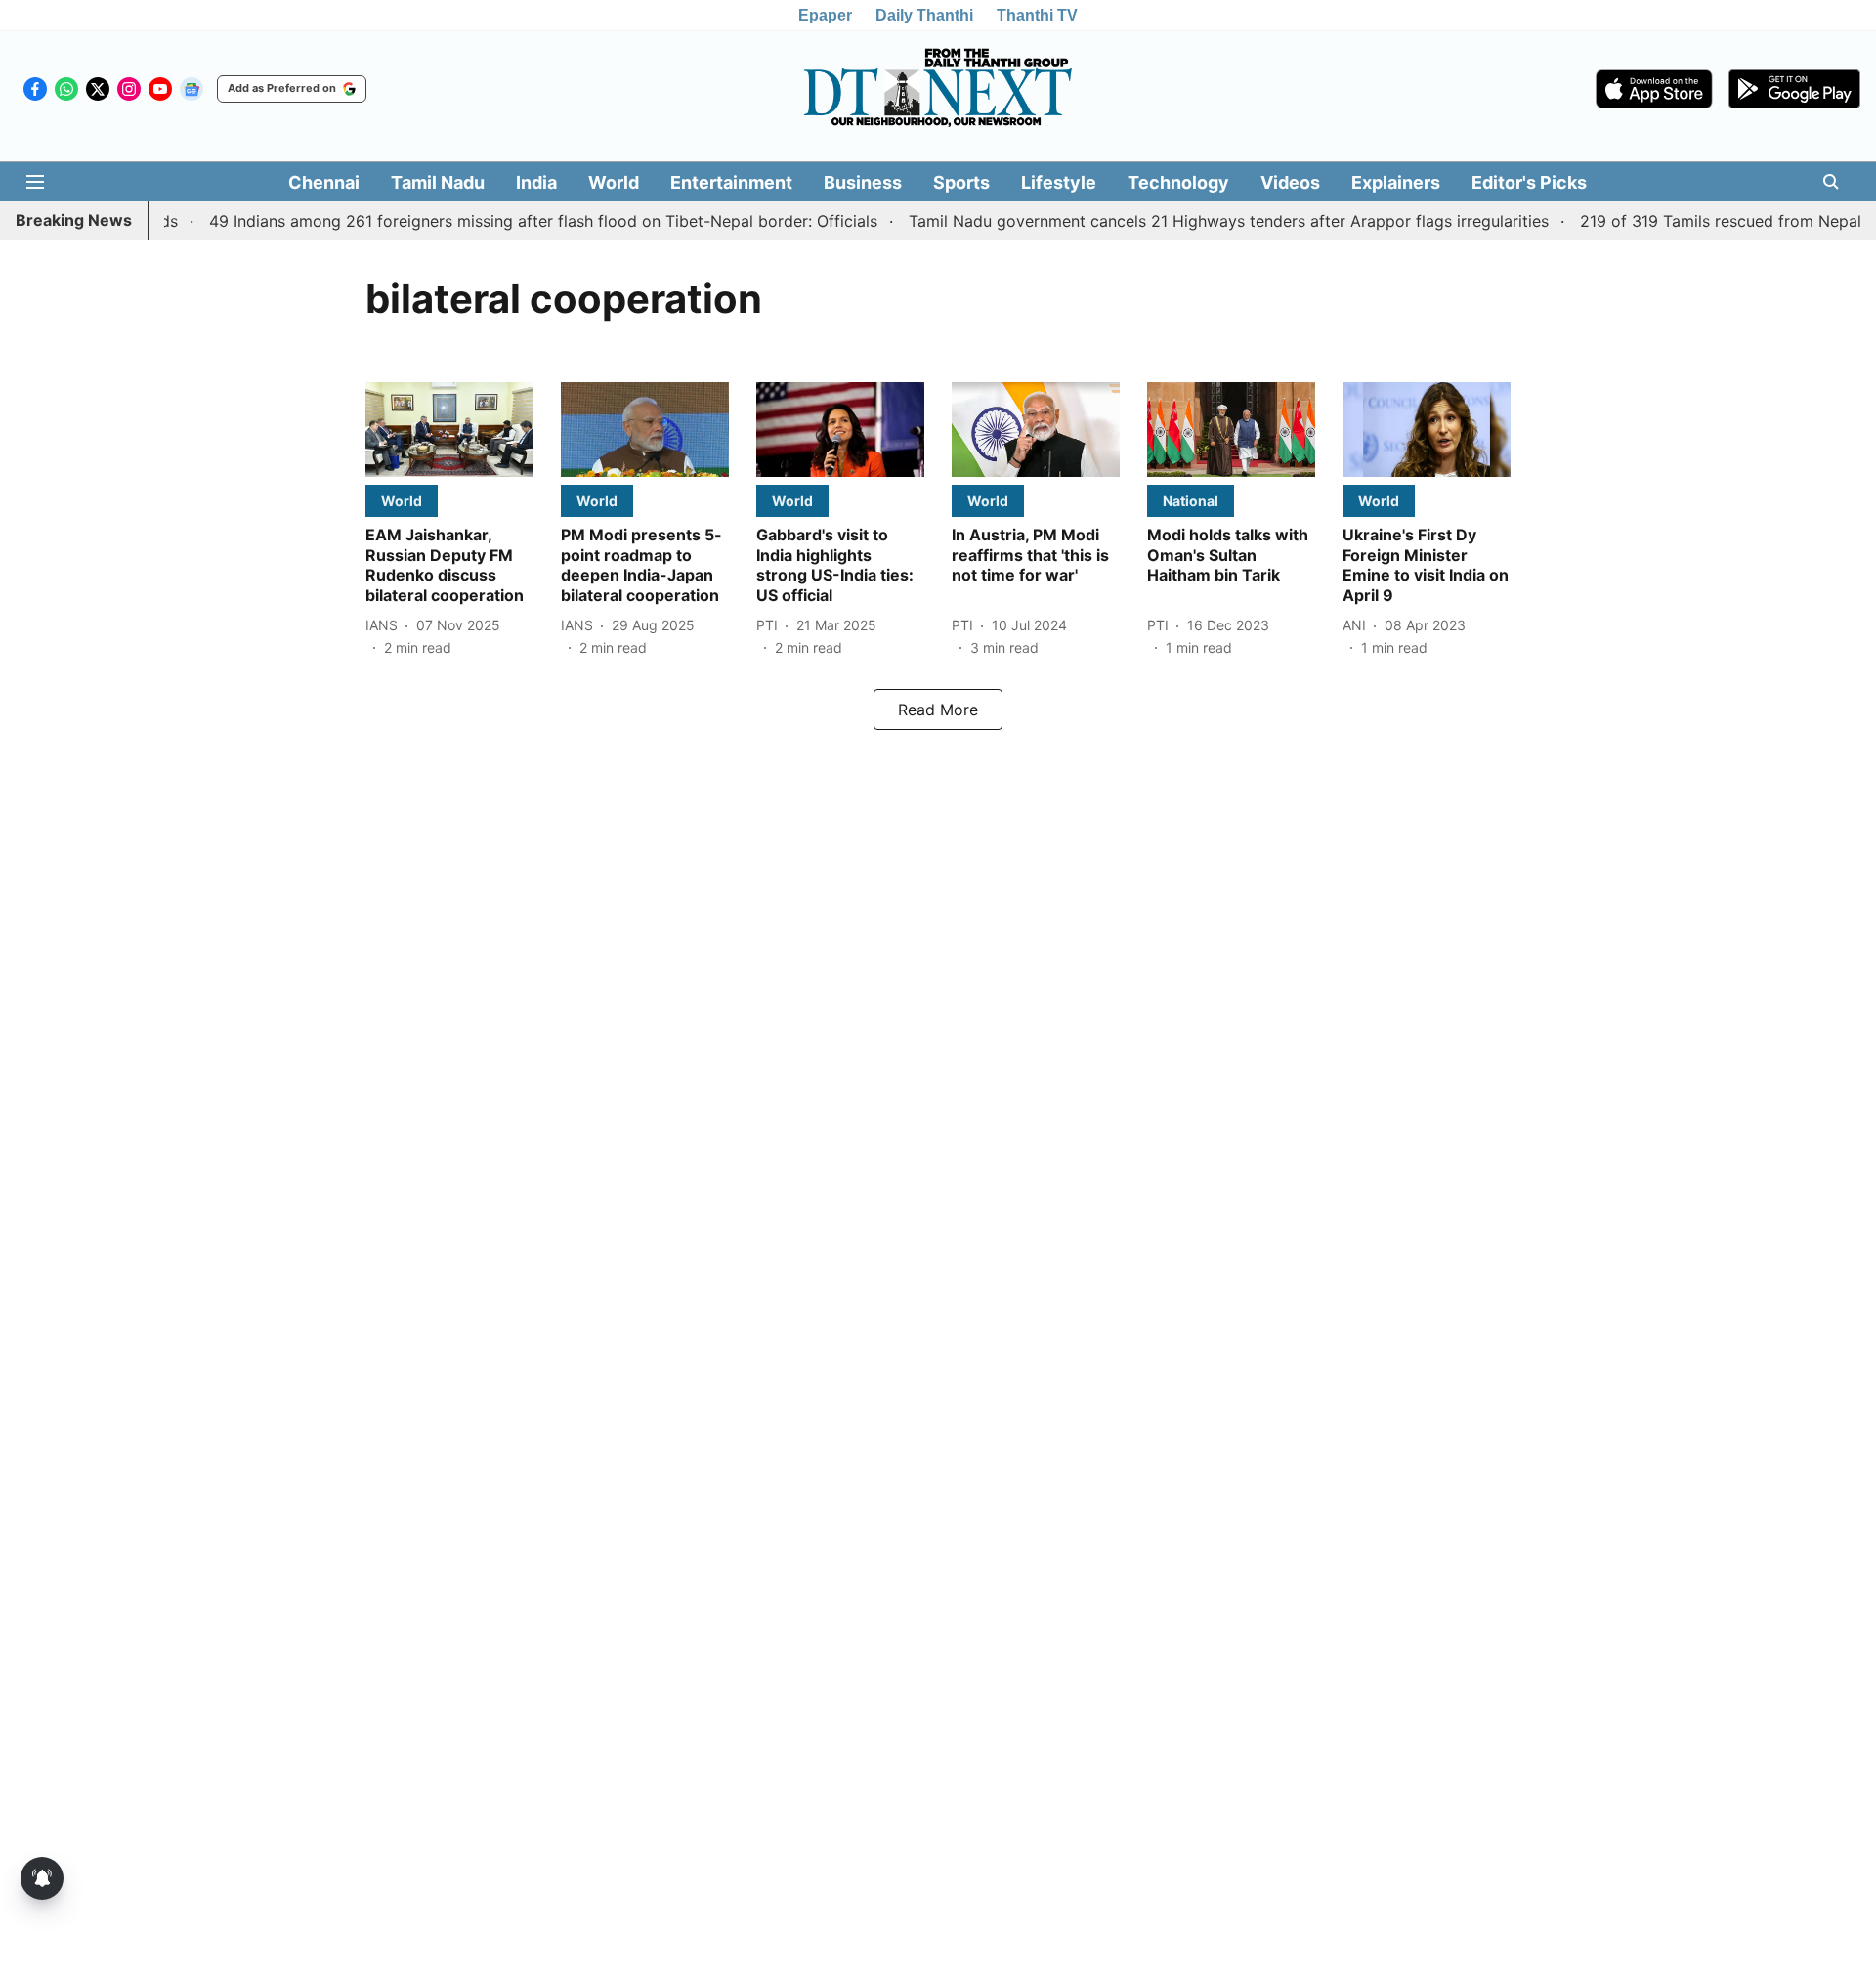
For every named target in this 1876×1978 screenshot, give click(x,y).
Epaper (825, 15)
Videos (1290, 182)
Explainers (1396, 182)
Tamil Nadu (438, 182)
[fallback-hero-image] (449, 430)
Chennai (324, 182)
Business (863, 182)
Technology (1178, 182)
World (614, 182)
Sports (961, 182)
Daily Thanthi (924, 15)
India (536, 182)
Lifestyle (1059, 182)
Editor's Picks (1529, 182)
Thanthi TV (1037, 15)
